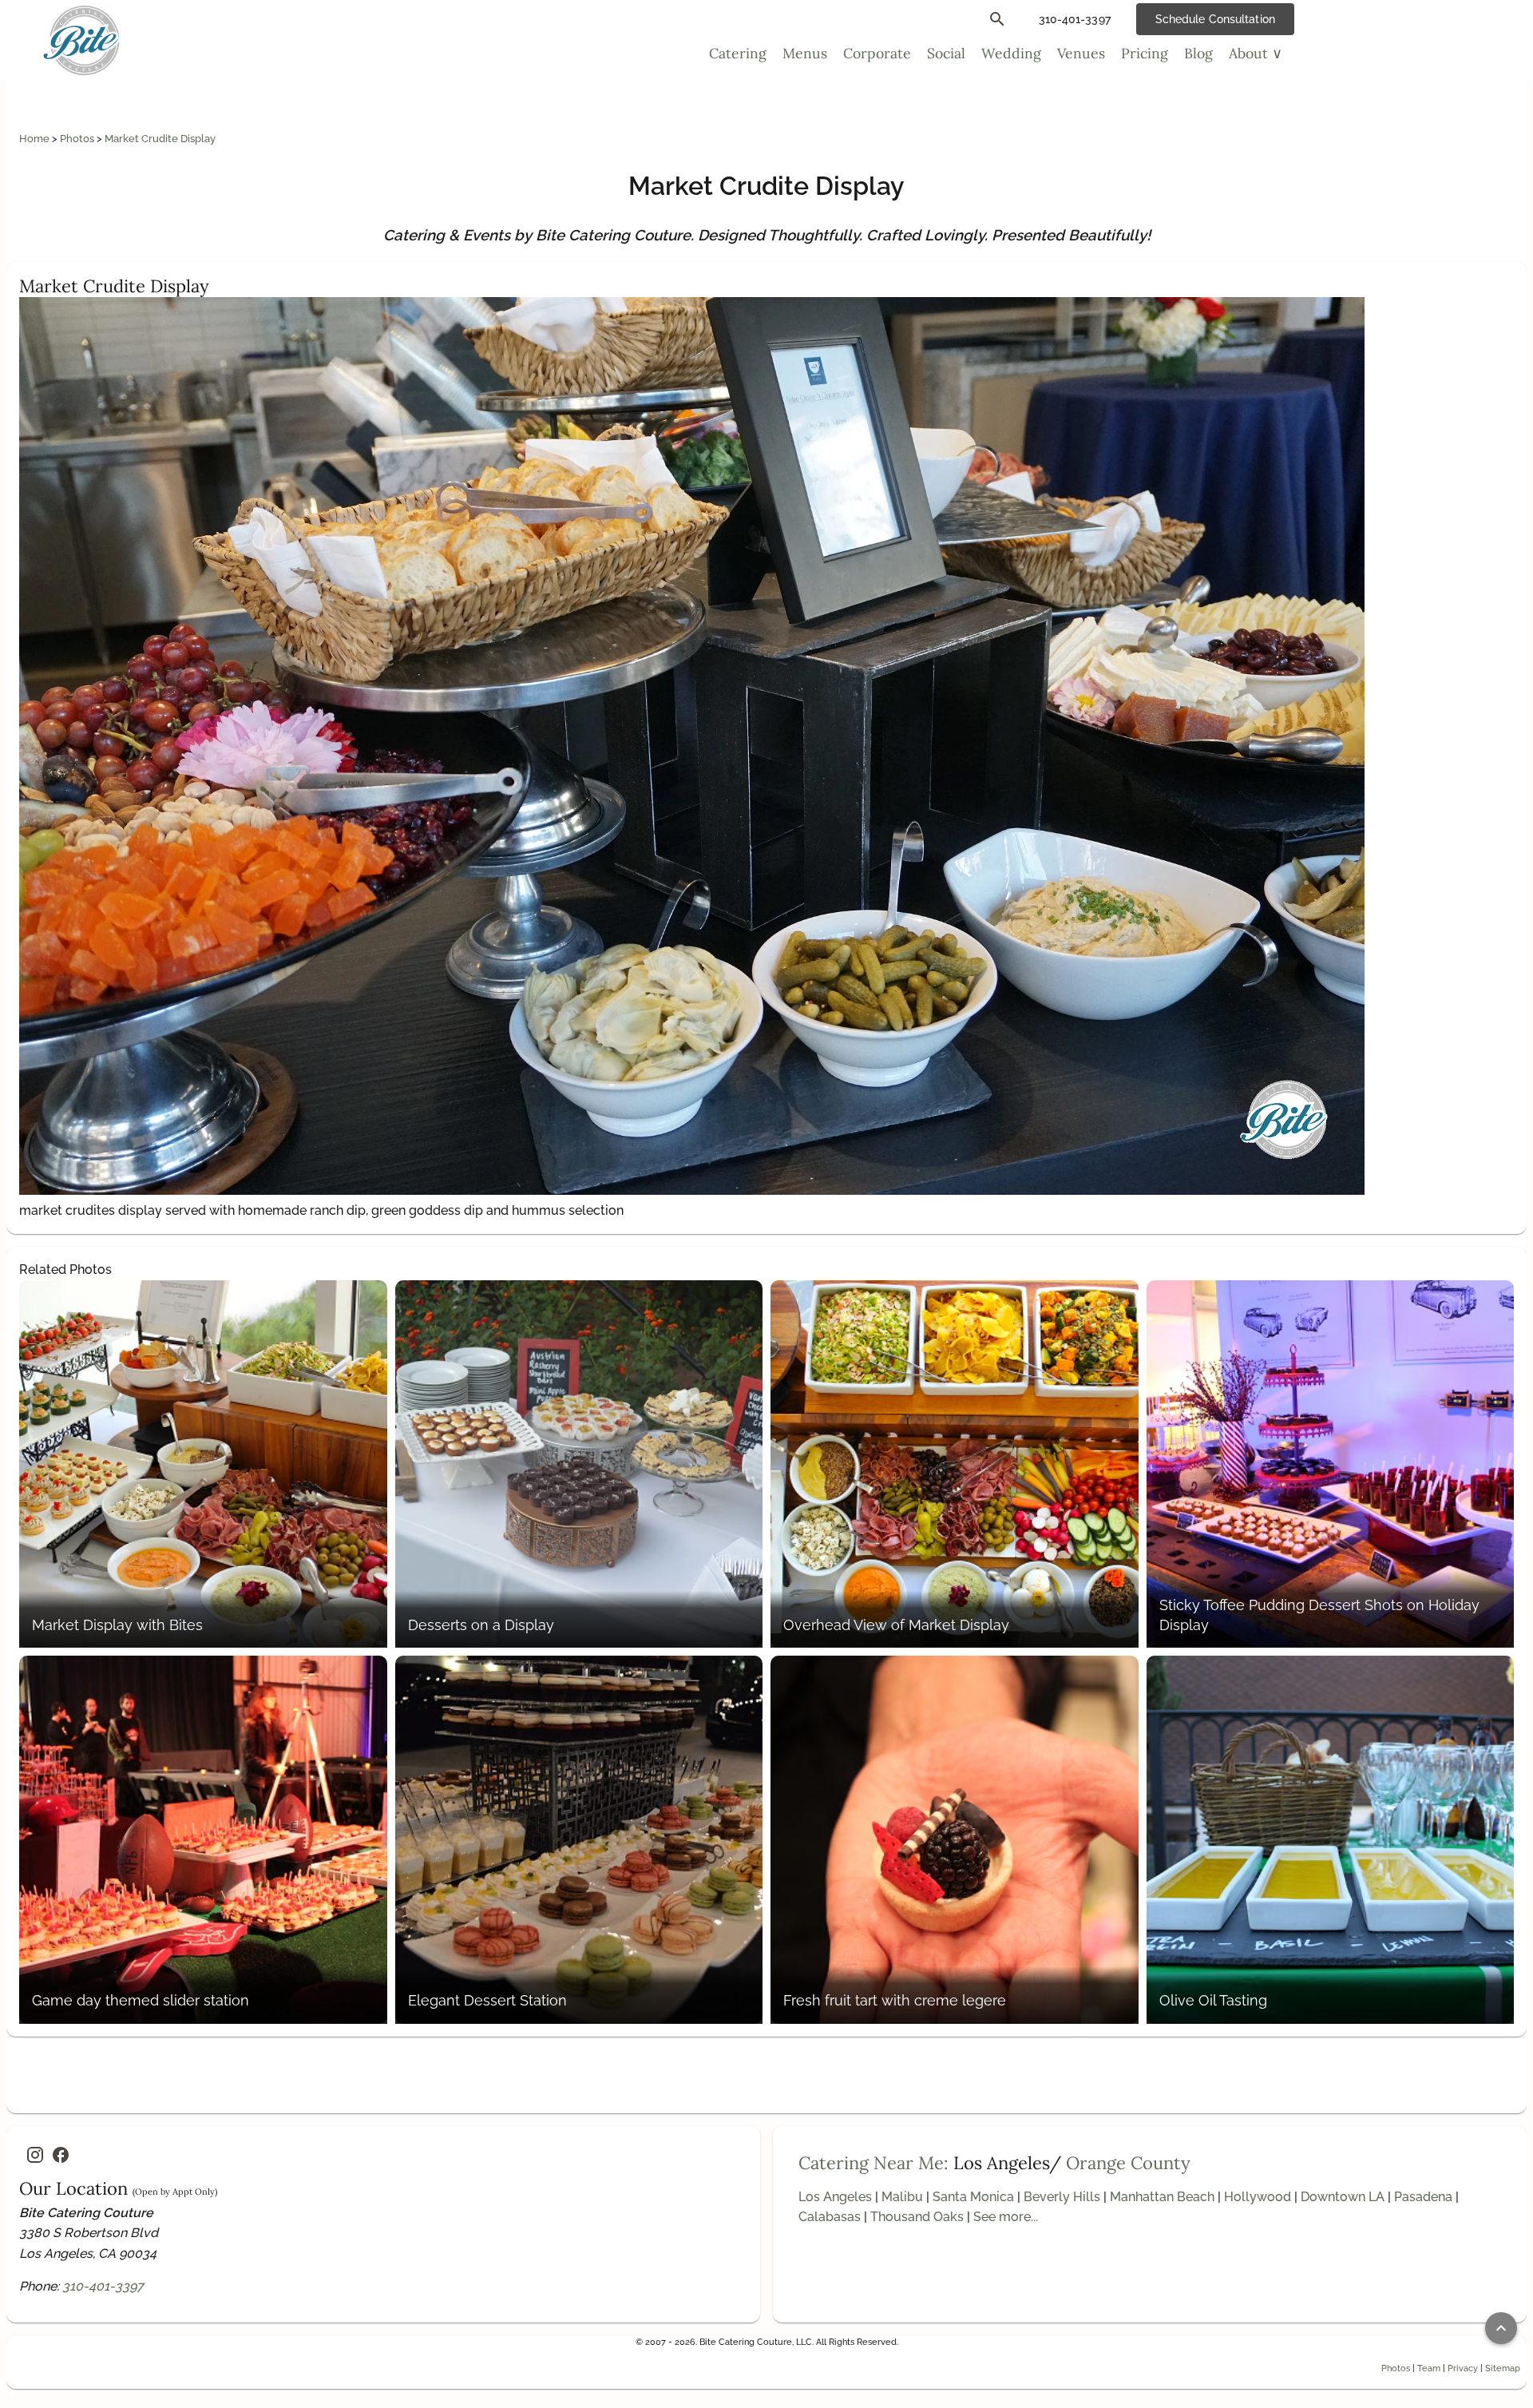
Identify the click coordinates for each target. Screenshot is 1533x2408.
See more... (1006, 2217)
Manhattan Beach (1162, 2197)
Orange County (1128, 2163)
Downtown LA (1343, 2197)
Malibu (902, 2197)
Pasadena (1423, 2197)
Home (36, 139)
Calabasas (830, 2217)
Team (1429, 2368)
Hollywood (1258, 2197)
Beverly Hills (1062, 2197)
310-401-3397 (103, 2286)
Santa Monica (973, 2197)
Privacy (1463, 2368)
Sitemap (1503, 2368)
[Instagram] (35, 2155)
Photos (78, 139)
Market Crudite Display (160, 139)
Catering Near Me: (873, 2163)
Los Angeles (835, 2197)
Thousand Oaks (917, 2217)
